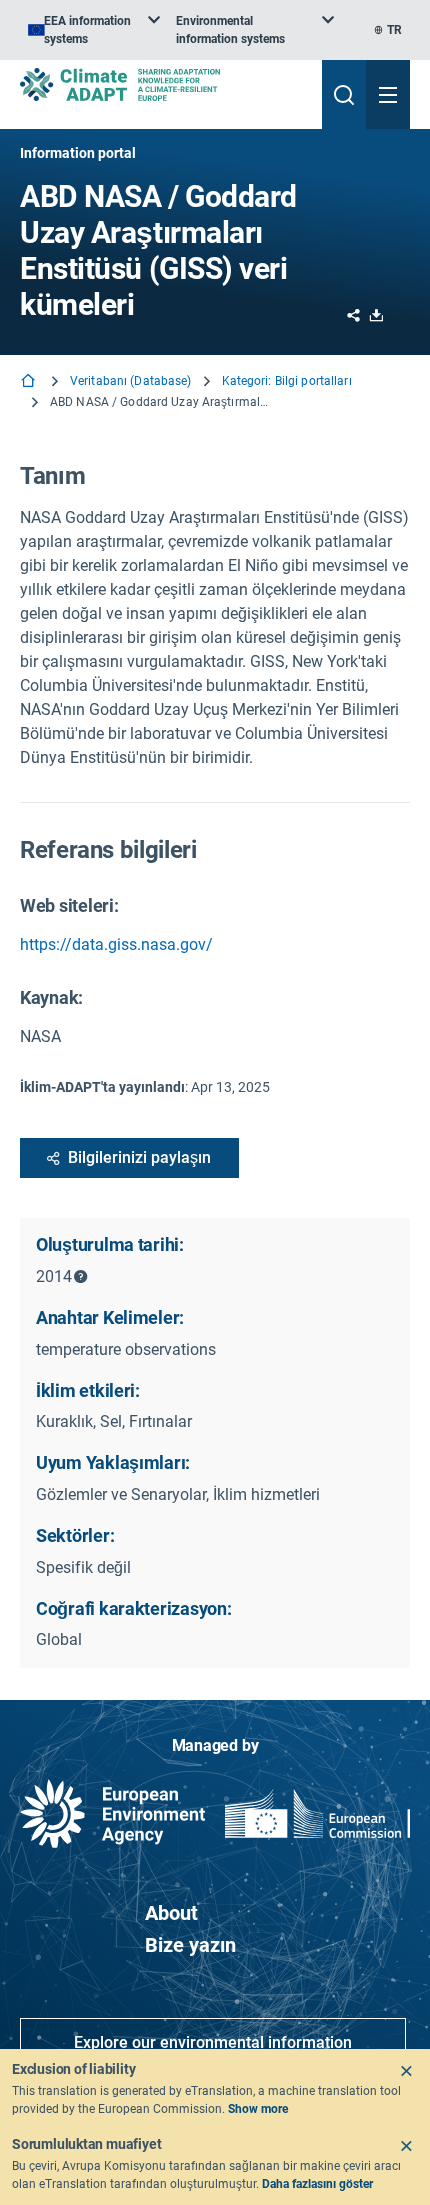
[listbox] (94, 30)
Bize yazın (190, 1945)
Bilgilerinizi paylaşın (139, 1157)
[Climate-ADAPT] (163, 84)
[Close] (406, 2071)
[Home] (30, 382)
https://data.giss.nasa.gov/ (116, 944)
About (171, 1913)
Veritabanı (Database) (131, 381)
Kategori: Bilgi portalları (287, 381)
